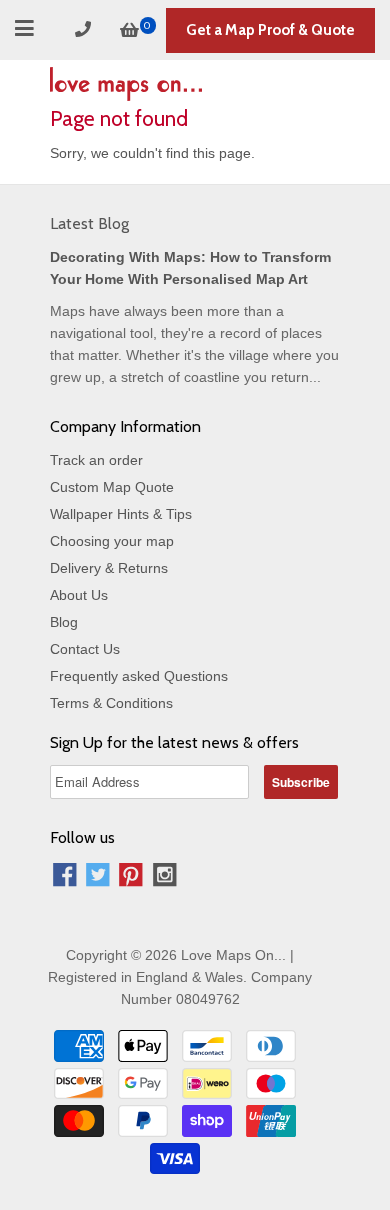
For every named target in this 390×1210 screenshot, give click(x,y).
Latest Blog (89, 223)
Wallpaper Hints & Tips (121, 514)
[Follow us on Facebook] (65, 877)
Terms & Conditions (111, 703)
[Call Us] (86, 29)
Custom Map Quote (112, 487)
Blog (64, 622)
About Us (79, 595)
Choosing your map (112, 541)
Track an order (96, 460)
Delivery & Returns (109, 568)
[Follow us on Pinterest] (131, 877)
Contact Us (85, 649)
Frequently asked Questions (139, 676)
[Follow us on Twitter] (98, 877)
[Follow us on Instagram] (165, 877)
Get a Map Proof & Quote (270, 30)
